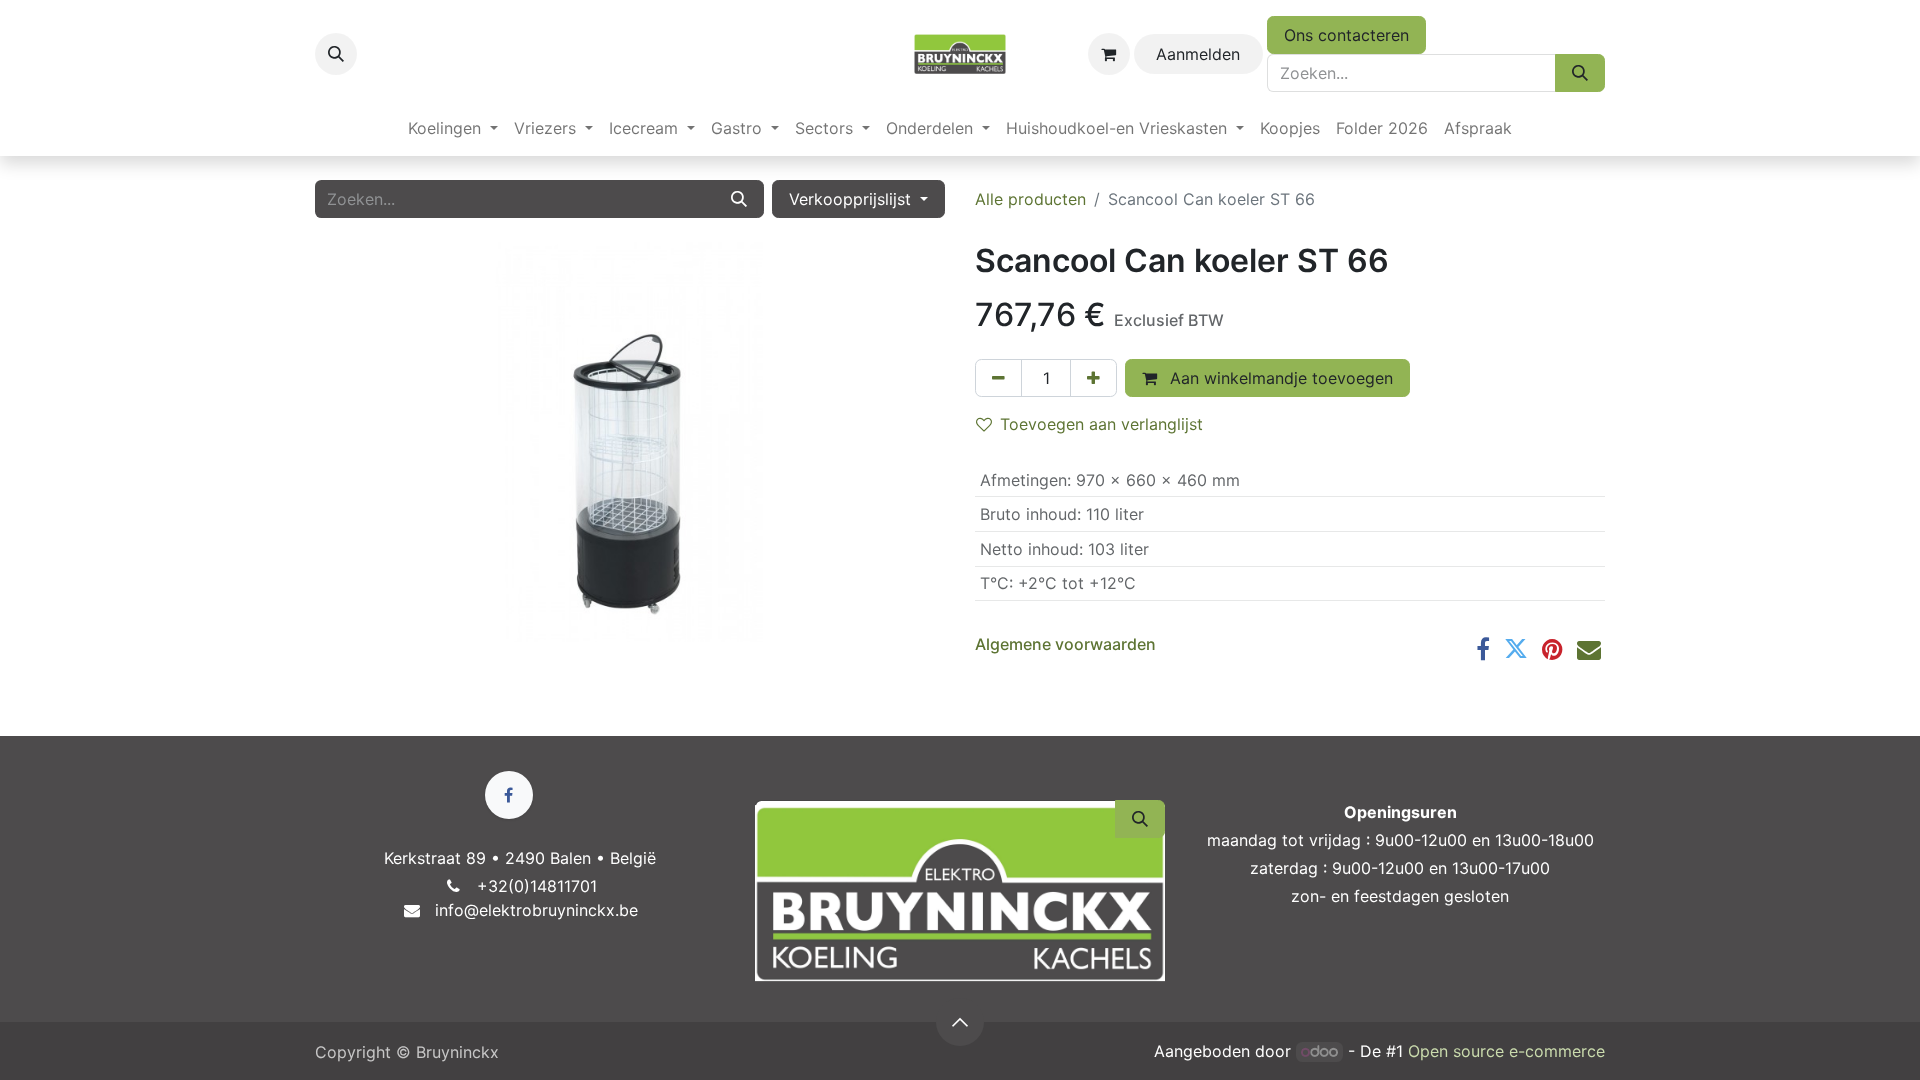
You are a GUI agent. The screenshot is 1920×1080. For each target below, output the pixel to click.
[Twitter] (1516, 649)
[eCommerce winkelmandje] (1109, 54)
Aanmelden (1198, 54)
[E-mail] (1589, 649)
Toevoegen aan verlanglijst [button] (1101, 424)
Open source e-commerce (1506, 1051)
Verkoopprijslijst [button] (852, 199)
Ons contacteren (1346, 35)
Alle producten (1030, 199)
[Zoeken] (1580, 73)
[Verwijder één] (998, 378)
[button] (336, 54)
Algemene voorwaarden (1065, 644)
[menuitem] (453, 128)
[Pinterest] (1552, 649)
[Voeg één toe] (1093, 378)
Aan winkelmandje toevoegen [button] (1279, 378)
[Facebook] (1483, 649)
